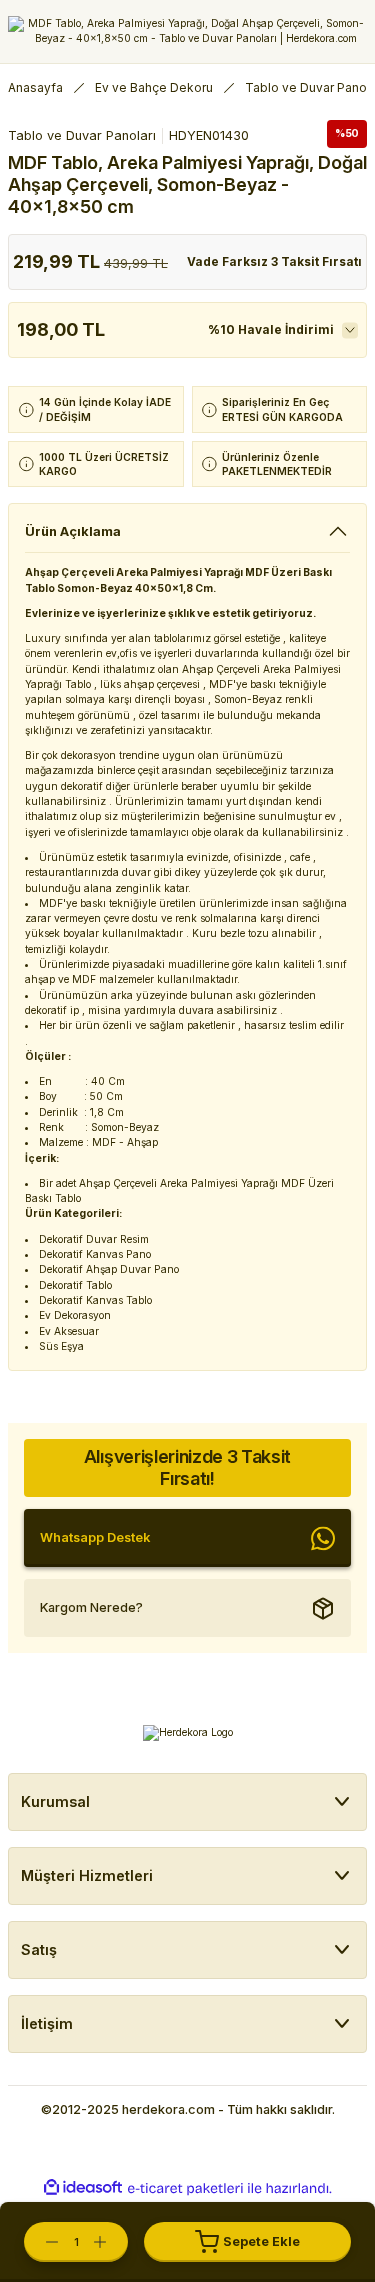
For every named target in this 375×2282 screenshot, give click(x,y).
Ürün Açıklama (73, 531)
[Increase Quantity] (110, 2242)
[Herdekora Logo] (187, 31)
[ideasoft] (83, 2188)
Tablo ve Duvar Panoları (82, 135)
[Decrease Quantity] (42, 2242)
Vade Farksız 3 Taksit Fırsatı (274, 261)
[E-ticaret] (185, 2188)
